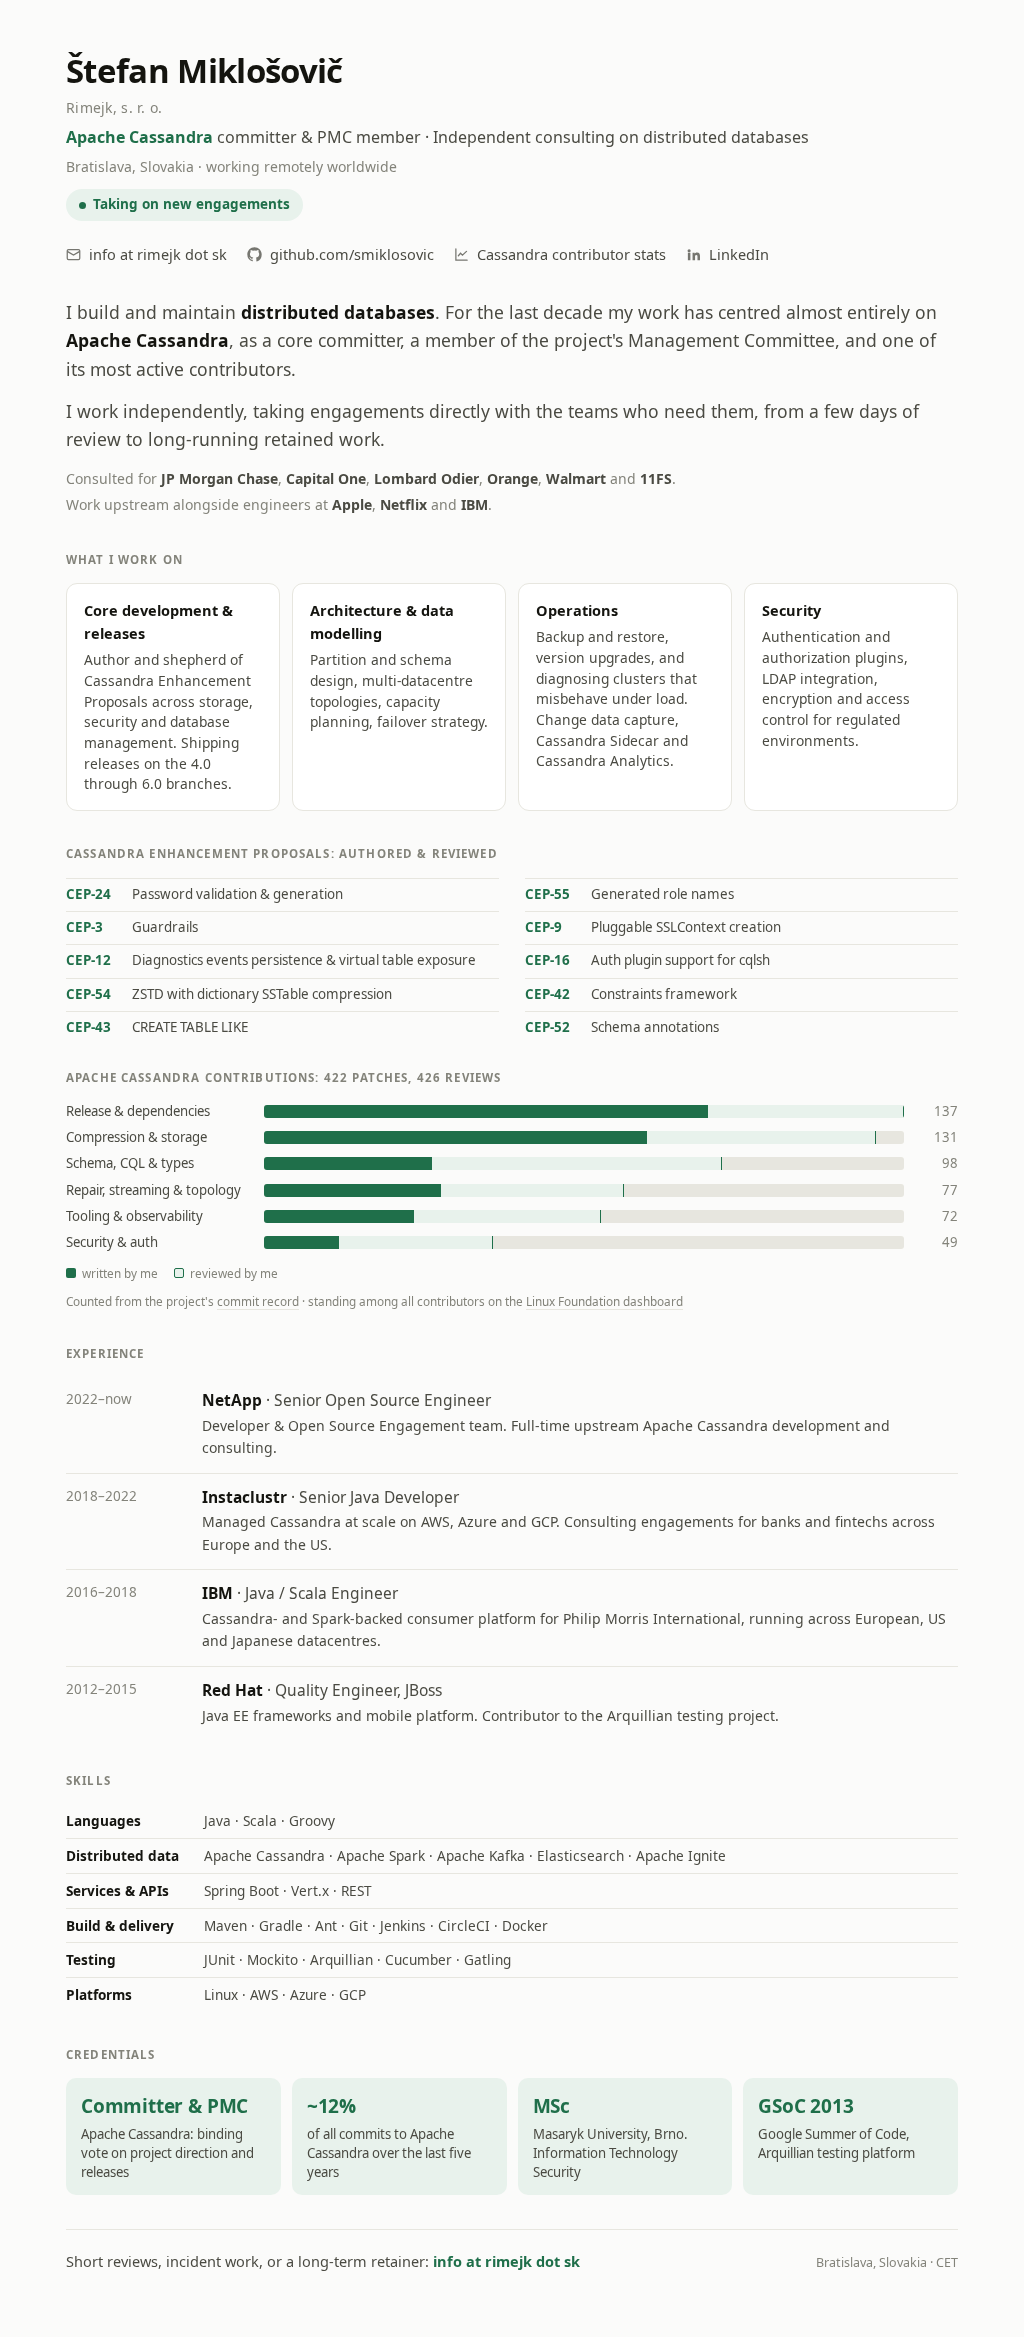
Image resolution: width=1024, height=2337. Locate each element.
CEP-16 (547, 960)
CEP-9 (543, 927)
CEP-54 (88, 994)
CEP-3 (84, 927)
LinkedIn (739, 254)
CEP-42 (547, 994)
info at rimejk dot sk (158, 254)
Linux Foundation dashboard (604, 1301)
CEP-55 (547, 894)
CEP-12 (88, 960)
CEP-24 (88, 894)
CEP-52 (547, 1027)
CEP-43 (88, 1027)
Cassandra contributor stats (571, 254)
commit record (258, 1301)
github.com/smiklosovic (352, 254)
